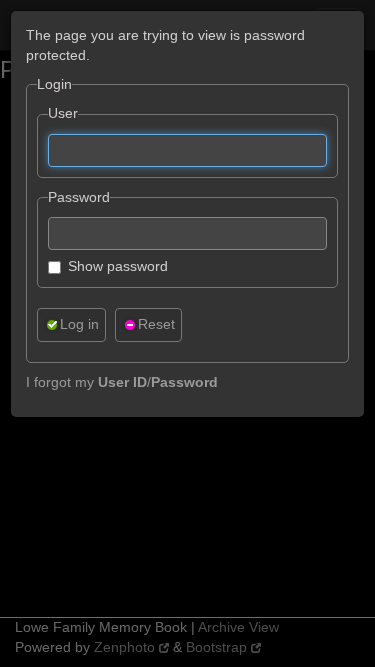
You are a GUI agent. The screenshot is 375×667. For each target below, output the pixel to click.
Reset (156, 324)
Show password (118, 266)
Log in (79, 324)
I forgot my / (122, 382)
